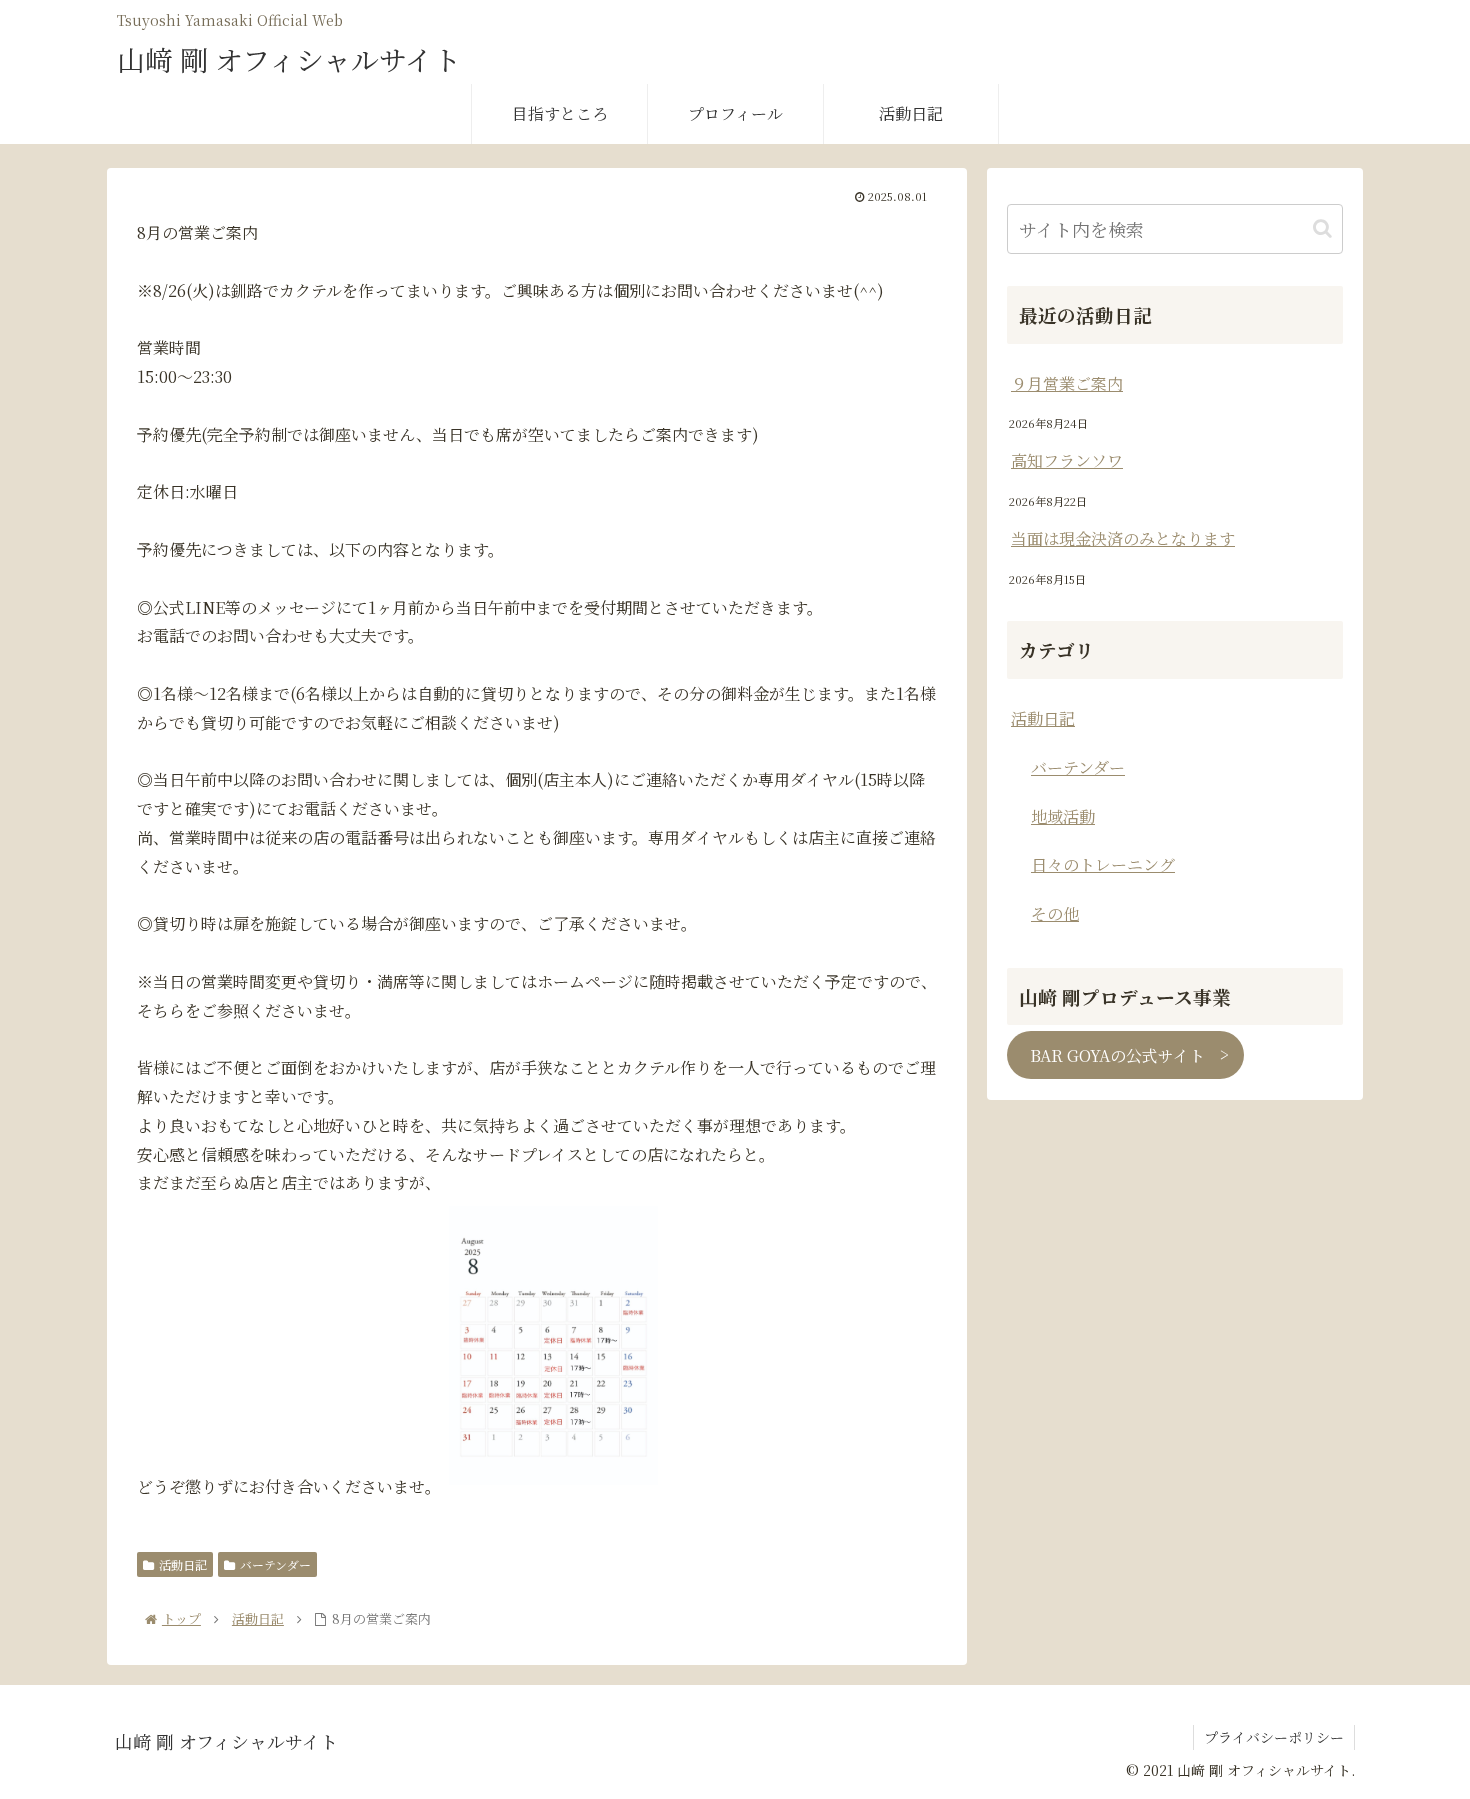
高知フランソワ (1067, 460)
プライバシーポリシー (1274, 1737)
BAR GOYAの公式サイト (1117, 1054)
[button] (1322, 228)
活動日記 (183, 1564)
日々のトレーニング (1103, 864)
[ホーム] (181, 1618)
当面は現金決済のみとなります (1123, 538)
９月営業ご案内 (1067, 383)
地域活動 (1063, 816)
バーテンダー (275, 1564)
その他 (1055, 913)
